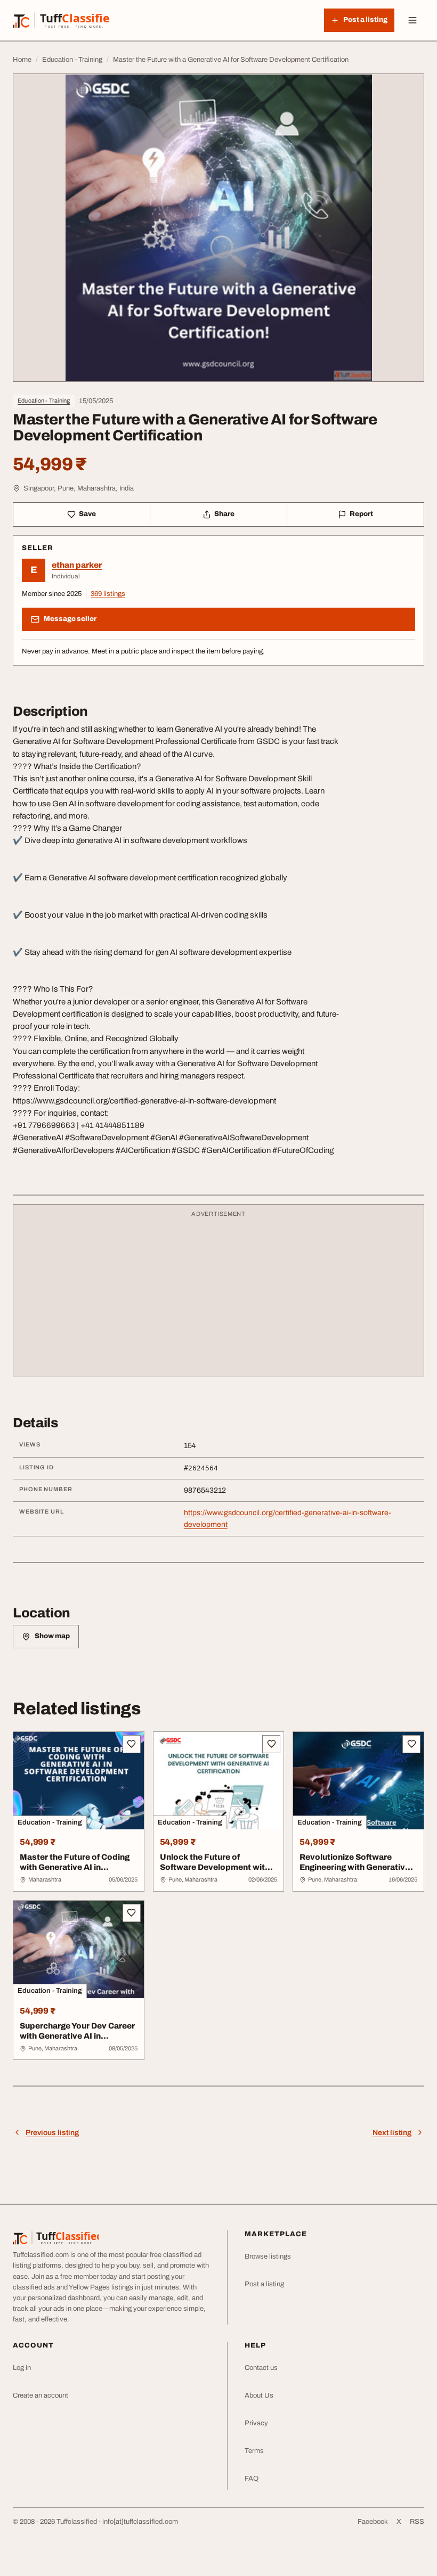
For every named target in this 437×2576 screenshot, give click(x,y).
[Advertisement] (218, 1296)
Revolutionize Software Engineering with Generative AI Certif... (355, 1867)
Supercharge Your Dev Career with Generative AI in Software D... (77, 2036)
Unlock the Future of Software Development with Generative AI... (215, 1867)
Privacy (256, 2423)
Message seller (70, 619)
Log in (22, 2368)
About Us (259, 2395)
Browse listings (268, 2256)
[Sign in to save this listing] (132, 1744)
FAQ (252, 2479)
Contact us (261, 2368)
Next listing (392, 2133)
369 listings (108, 594)
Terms (254, 2451)
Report (361, 514)
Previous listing (52, 2133)
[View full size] (218, 228)
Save (87, 514)
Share (224, 514)
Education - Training (44, 400)
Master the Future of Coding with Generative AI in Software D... (75, 1867)
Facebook (373, 2522)
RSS (417, 2522)
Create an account (41, 2395)
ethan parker (77, 565)
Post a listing (264, 2284)
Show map (52, 1636)
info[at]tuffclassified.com (140, 2522)
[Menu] (412, 20)
